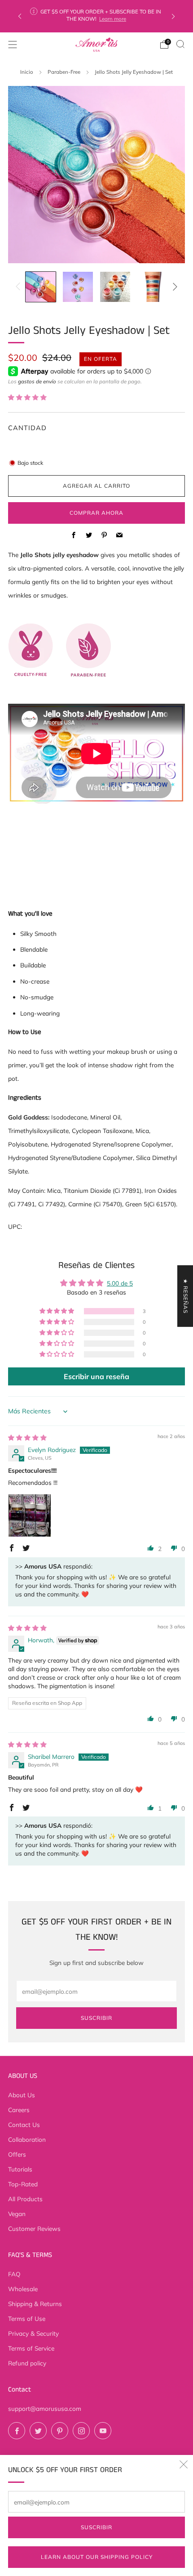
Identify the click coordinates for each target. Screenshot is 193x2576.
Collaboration (27, 2139)
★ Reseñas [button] (186, 1296)
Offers (17, 2154)
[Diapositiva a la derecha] (173, 287)
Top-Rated (23, 2184)
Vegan (17, 2214)
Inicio (27, 72)
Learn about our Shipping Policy (97, 2557)
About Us (22, 2095)
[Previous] (20, 16)
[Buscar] (180, 44)
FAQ (14, 2274)
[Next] (173, 16)
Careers (19, 2110)
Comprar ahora (96, 513)
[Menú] (13, 45)
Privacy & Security (33, 2333)
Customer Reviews (34, 2228)
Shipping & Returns (35, 2304)
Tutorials (20, 2169)
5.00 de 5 (120, 1283)
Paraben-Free (64, 72)
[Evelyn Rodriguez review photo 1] (30, 1515)
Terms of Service (31, 2348)
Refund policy (27, 2363)
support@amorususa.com (45, 2408)
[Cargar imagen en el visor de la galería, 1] (41, 287)
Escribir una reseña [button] (96, 1376)
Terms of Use (27, 2318)
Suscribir (96, 2527)
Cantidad (27, 428)
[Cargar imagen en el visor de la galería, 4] (152, 287)
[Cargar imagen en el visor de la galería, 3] (115, 287)
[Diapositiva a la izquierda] (20, 287)
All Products (25, 2199)
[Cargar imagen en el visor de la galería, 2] (78, 287)
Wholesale (23, 2289)
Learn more (113, 19)
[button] (27, 397)
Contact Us (24, 2124)
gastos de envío (37, 381)
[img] (27, 1437)
